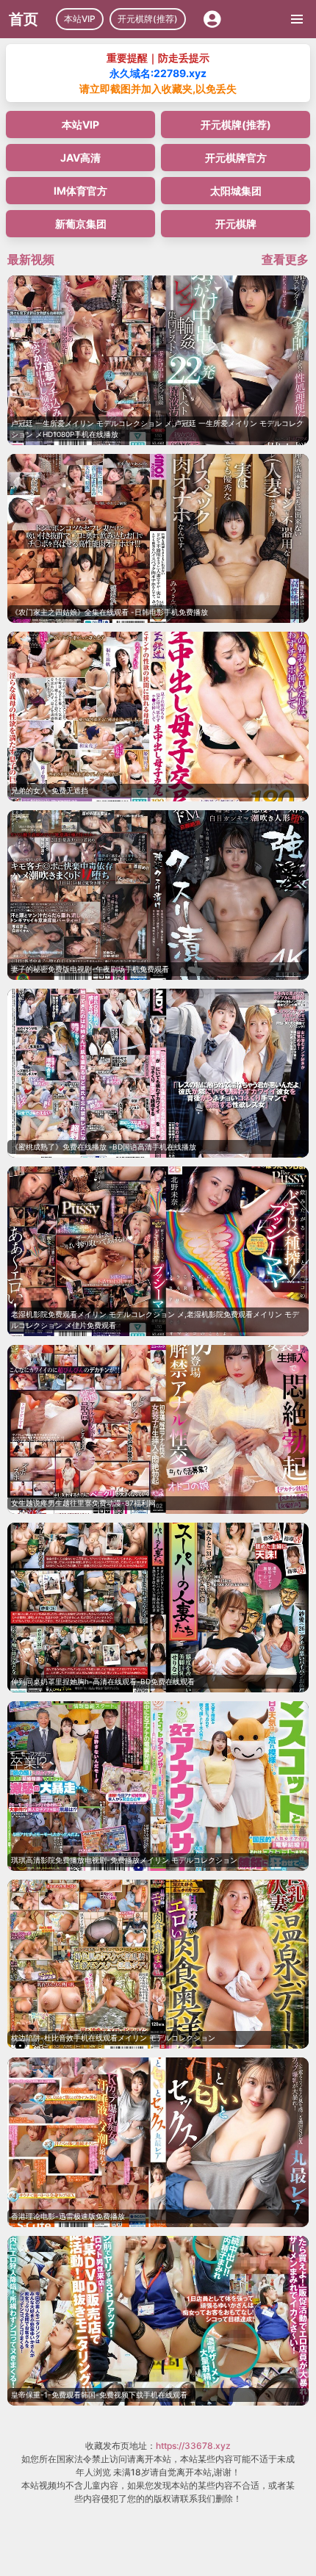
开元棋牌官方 (236, 158)
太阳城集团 (236, 191)
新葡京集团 (81, 224)
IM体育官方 (80, 191)
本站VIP (80, 19)
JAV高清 (80, 158)
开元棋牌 (236, 224)
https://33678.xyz (193, 2446)
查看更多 (285, 259)
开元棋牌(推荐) (148, 19)
